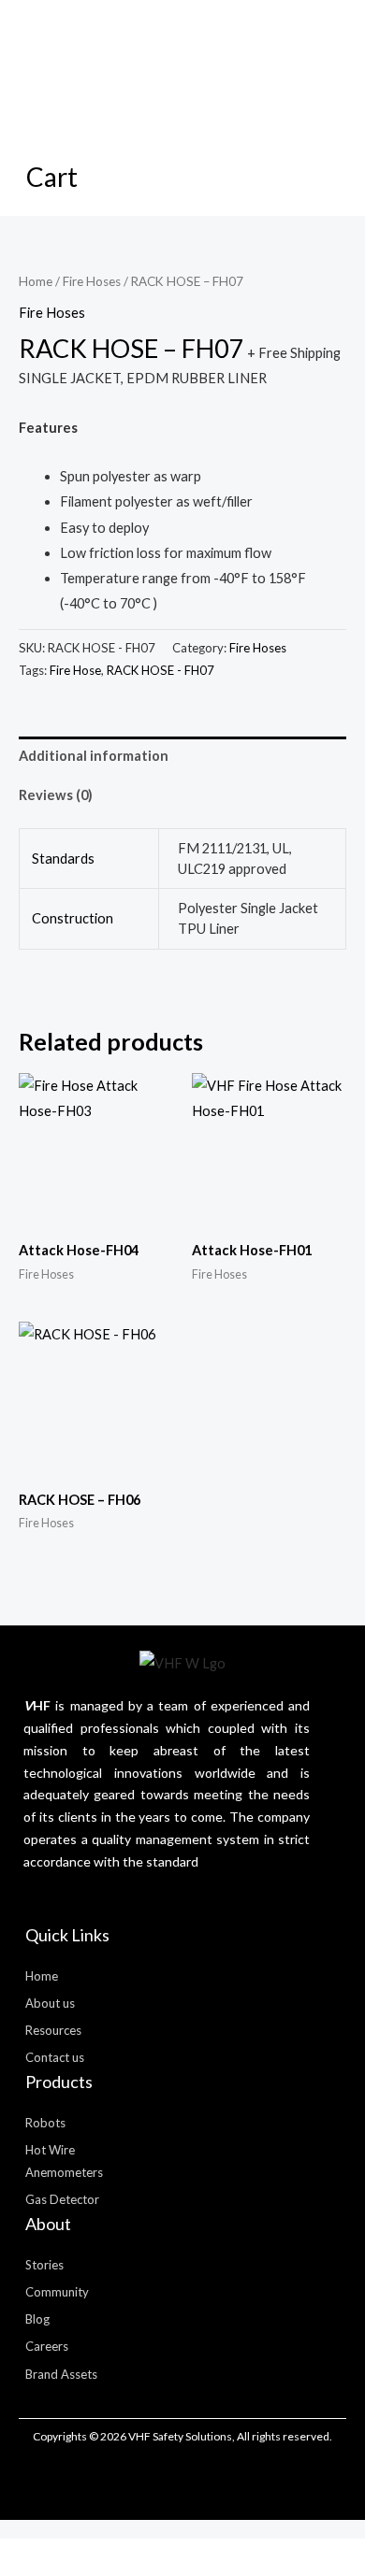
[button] (70, 69)
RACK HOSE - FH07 (161, 670)
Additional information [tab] (94, 756)
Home (36, 281)
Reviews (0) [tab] (56, 795)
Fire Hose (75, 670)
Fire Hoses (92, 281)
